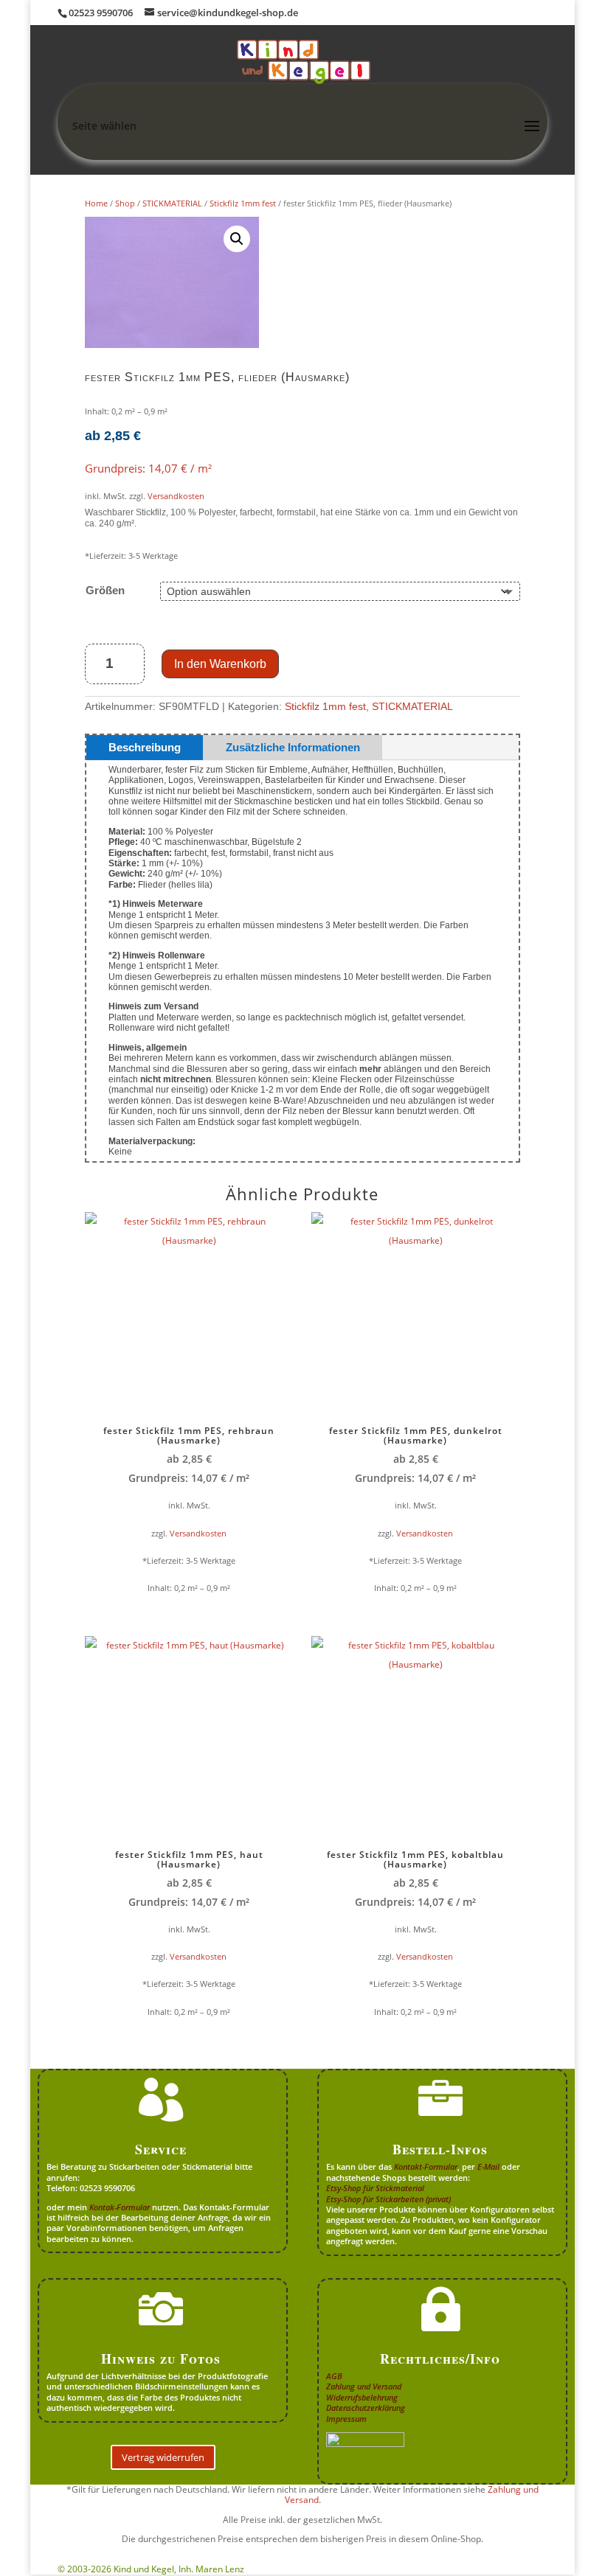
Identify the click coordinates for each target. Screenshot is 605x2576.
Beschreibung (145, 747)
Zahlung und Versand (364, 2386)
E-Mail (488, 2166)
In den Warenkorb (220, 664)
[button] (237, 239)
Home (96, 203)
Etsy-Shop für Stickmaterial (375, 2188)
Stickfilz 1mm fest (243, 203)
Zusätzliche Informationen (293, 747)
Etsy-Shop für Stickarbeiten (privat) (388, 2199)
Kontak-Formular (120, 2207)
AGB (334, 2376)
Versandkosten (176, 496)
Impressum (346, 2419)
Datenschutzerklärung (366, 2408)
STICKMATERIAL (172, 203)
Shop (125, 203)
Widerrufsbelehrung (362, 2397)
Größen (105, 590)
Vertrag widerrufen (163, 2457)
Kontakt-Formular (426, 2166)
